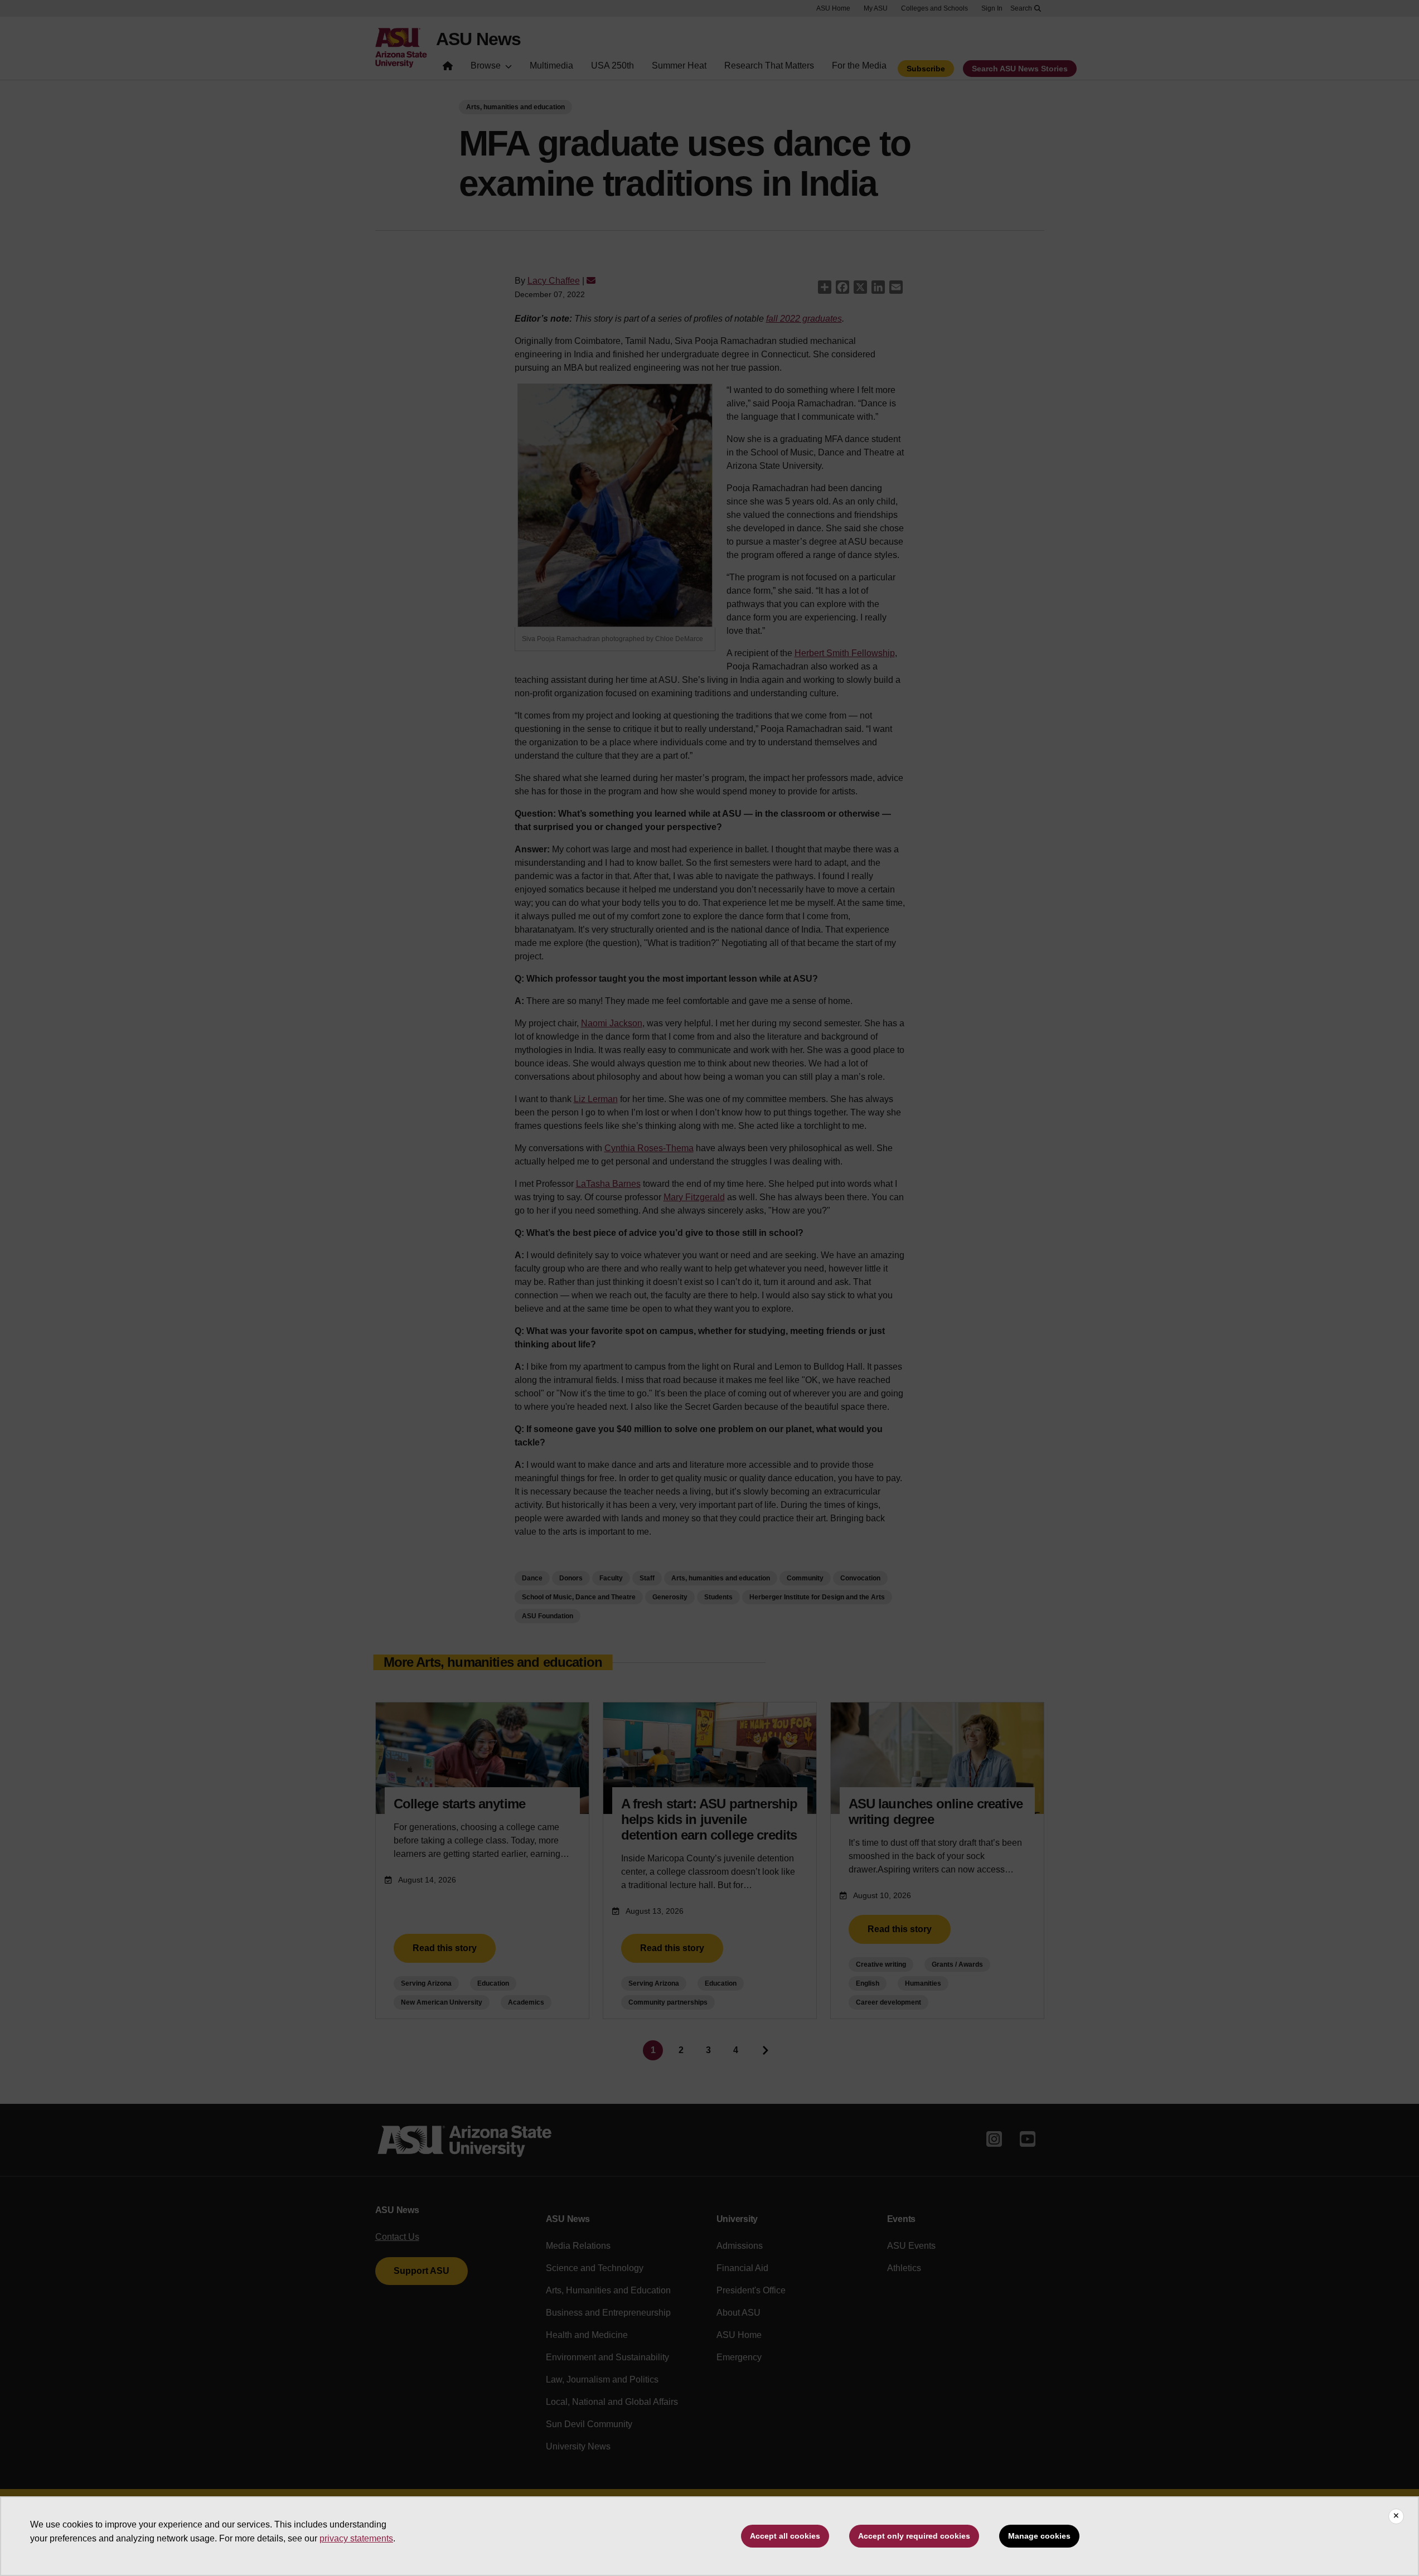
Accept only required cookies (914, 2536)
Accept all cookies (785, 2536)
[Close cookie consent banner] (1396, 2516)
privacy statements (356, 2538)
